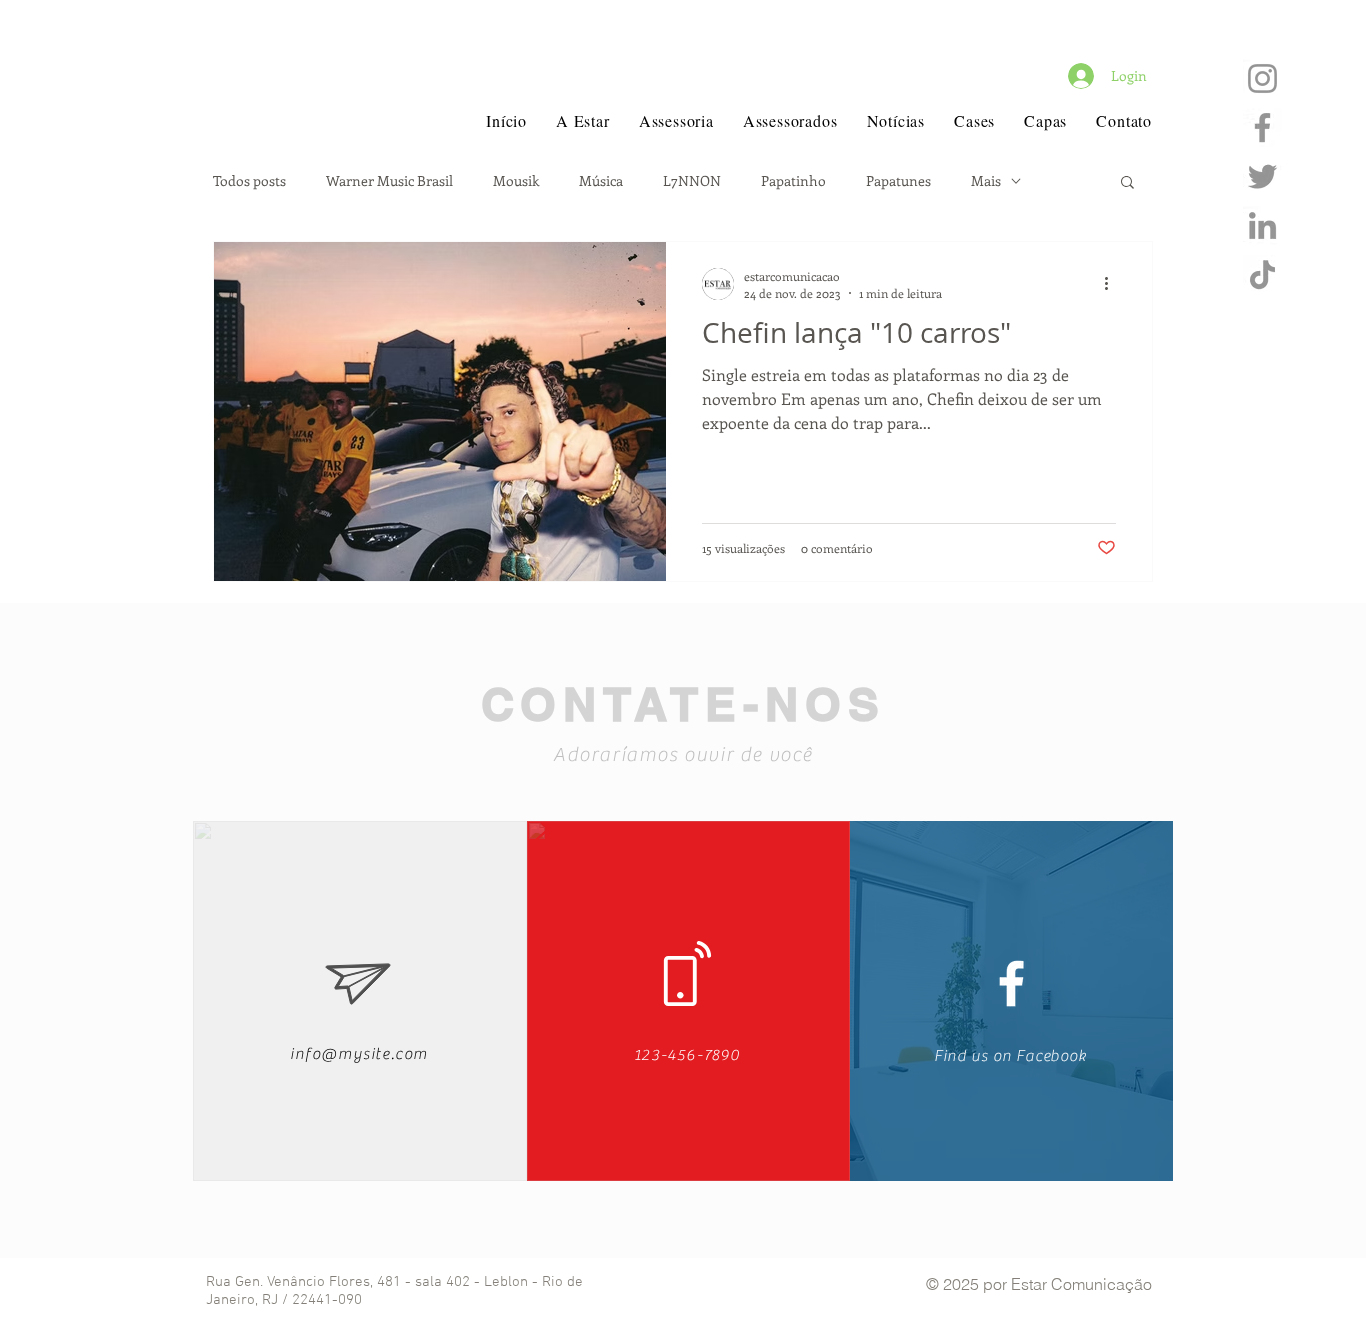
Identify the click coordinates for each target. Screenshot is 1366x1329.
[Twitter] (1262, 176)
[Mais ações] (1113, 284)
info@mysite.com (359, 1054)
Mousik (516, 181)
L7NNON (692, 181)
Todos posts (249, 181)
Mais (986, 181)
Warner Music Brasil (389, 181)
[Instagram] (1262, 78)
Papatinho (793, 181)
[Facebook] (1262, 127)
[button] (1127, 183)
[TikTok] (1262, 274)
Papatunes (898, 181)
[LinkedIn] (1262, 225)
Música (601, 181)
